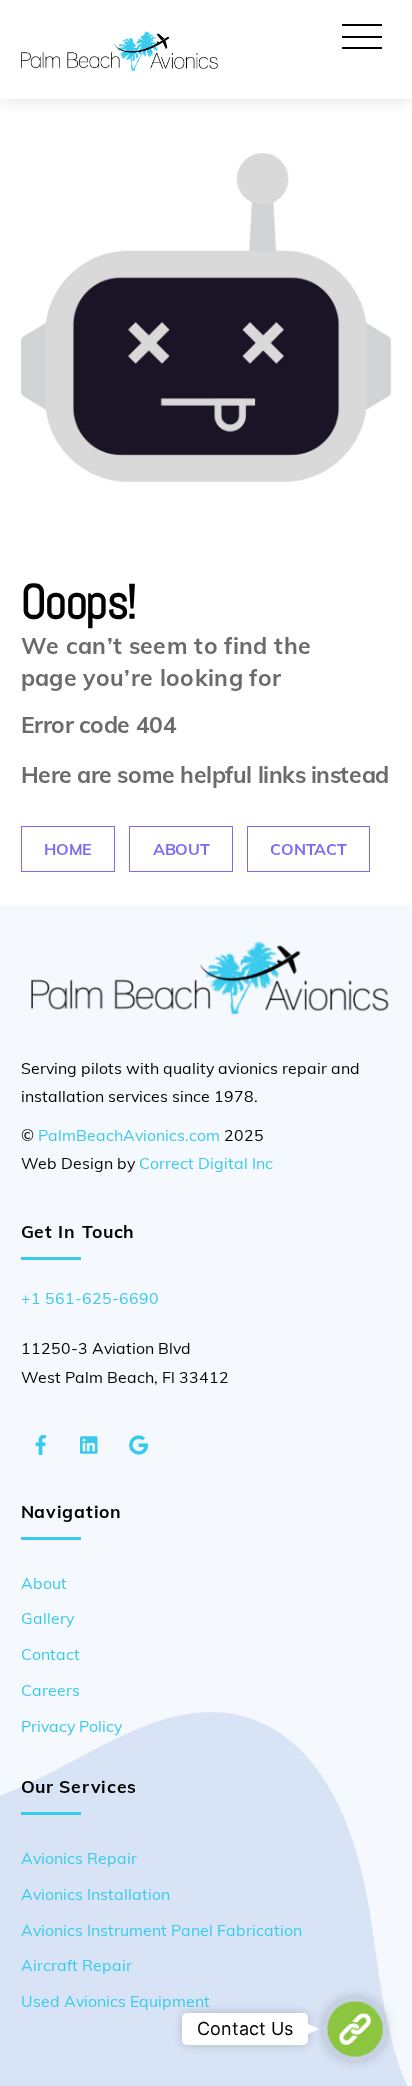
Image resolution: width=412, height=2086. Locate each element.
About (181, 849)
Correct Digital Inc (206, 1163)
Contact (308, 849)
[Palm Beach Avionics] (119, 62)
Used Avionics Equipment (115, 2001)
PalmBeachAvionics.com (129, 1135)
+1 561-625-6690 (90, 1298)
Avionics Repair (79, 1858)
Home (68, 849)
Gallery (47, 1618)
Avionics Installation (95, 1894)
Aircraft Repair (76, 1965)
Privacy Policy (71, 1726)
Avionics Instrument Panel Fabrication (161, 1930)
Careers (50, 1690)
